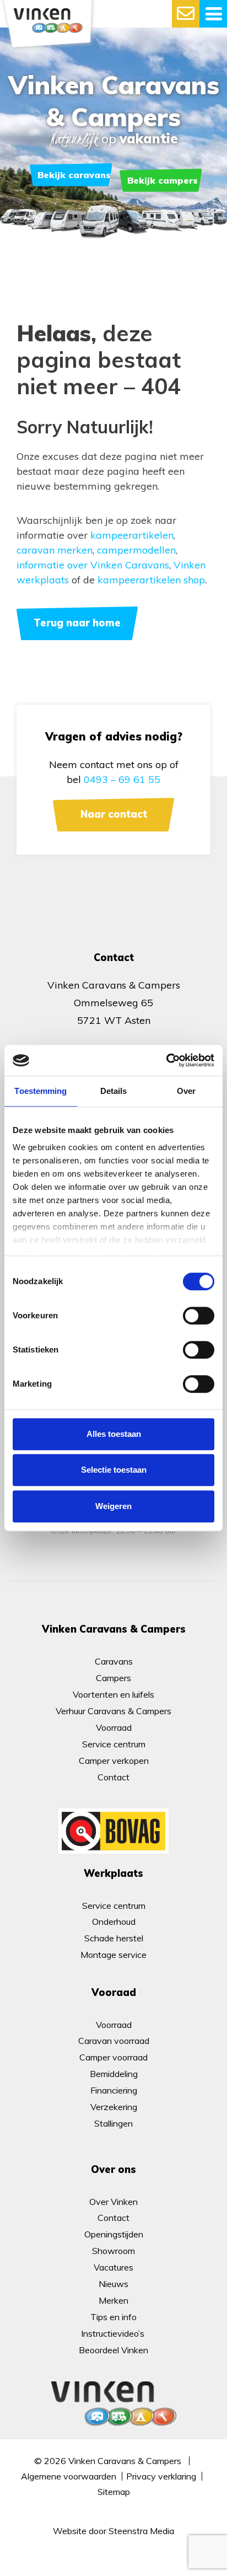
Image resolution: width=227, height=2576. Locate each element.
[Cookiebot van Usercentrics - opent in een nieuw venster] (166, 1060)
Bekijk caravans (74, 175)
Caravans (114, 1661)
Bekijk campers (163, 180)
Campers (113, 1678)
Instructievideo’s (114, 2333)
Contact (113, 1777)
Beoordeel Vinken (113, 2350)
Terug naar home (77, 623)
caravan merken (55, 550)
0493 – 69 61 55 (122, 779)
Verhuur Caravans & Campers (113, 1711)
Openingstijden (114, 2234)
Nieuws (113, 2284)
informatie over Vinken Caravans (93, 565)
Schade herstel (114, 1938)
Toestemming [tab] (40, 1091)
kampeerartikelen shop (151, 580)
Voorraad (114, 1727)
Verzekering (114, 2107)
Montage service (113, 1955)
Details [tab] (114, 1091)
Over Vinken (113, 2202)
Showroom (113, 2251)
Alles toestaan (114, 1434)
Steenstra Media (141, 2531)
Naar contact (114, 814)
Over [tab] (186, 1091)
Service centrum (114, 1744)
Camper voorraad (113, 2057)
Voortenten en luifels (113, 1694)
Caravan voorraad (114, 2041)
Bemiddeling (114, 2074)
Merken (113, 2300)
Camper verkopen (114, 1761)
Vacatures (113, 2267)
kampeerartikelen (132, 535)
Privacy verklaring (161, 2476)
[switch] (199, 1316)
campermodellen (136, 550)
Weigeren (113, 1506)
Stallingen (113, 2123)
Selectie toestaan (114, 1470)
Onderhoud (114, 1922)
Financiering (114, 2090)
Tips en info (113, 2317)
